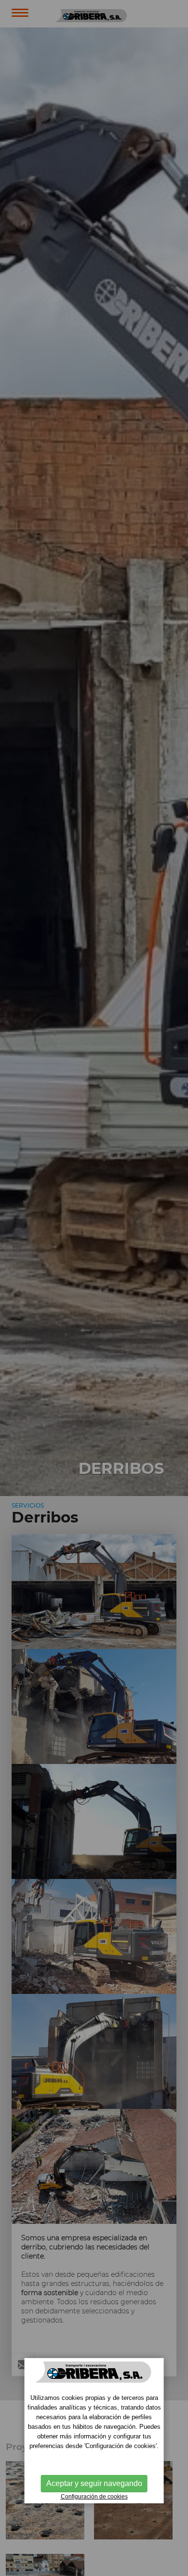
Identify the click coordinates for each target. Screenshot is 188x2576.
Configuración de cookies (94, 2497)
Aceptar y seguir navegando (94, 2483)
